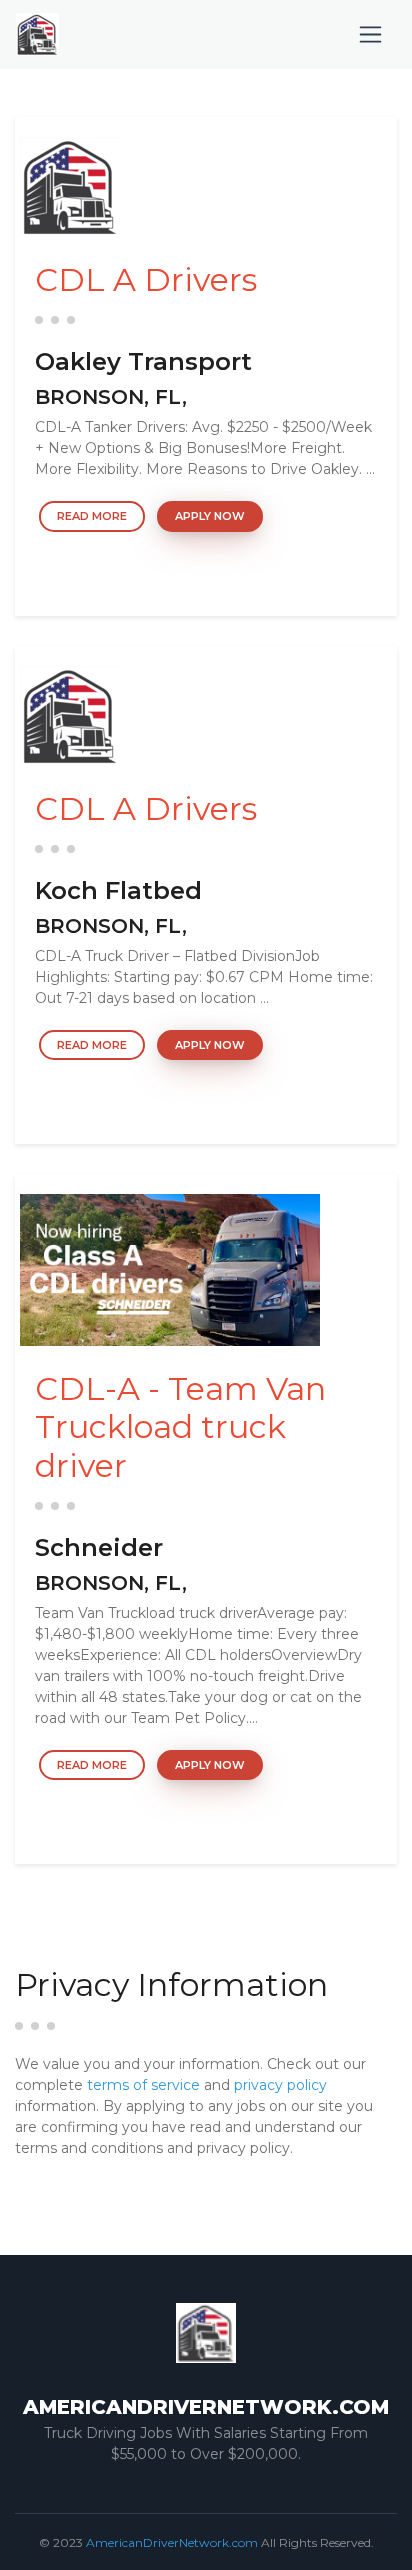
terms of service (143, 2085)
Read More (92, 516)
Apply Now (210, 516)
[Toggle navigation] (370, 34)
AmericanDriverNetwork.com (172, 2542)
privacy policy (280, 2085)
